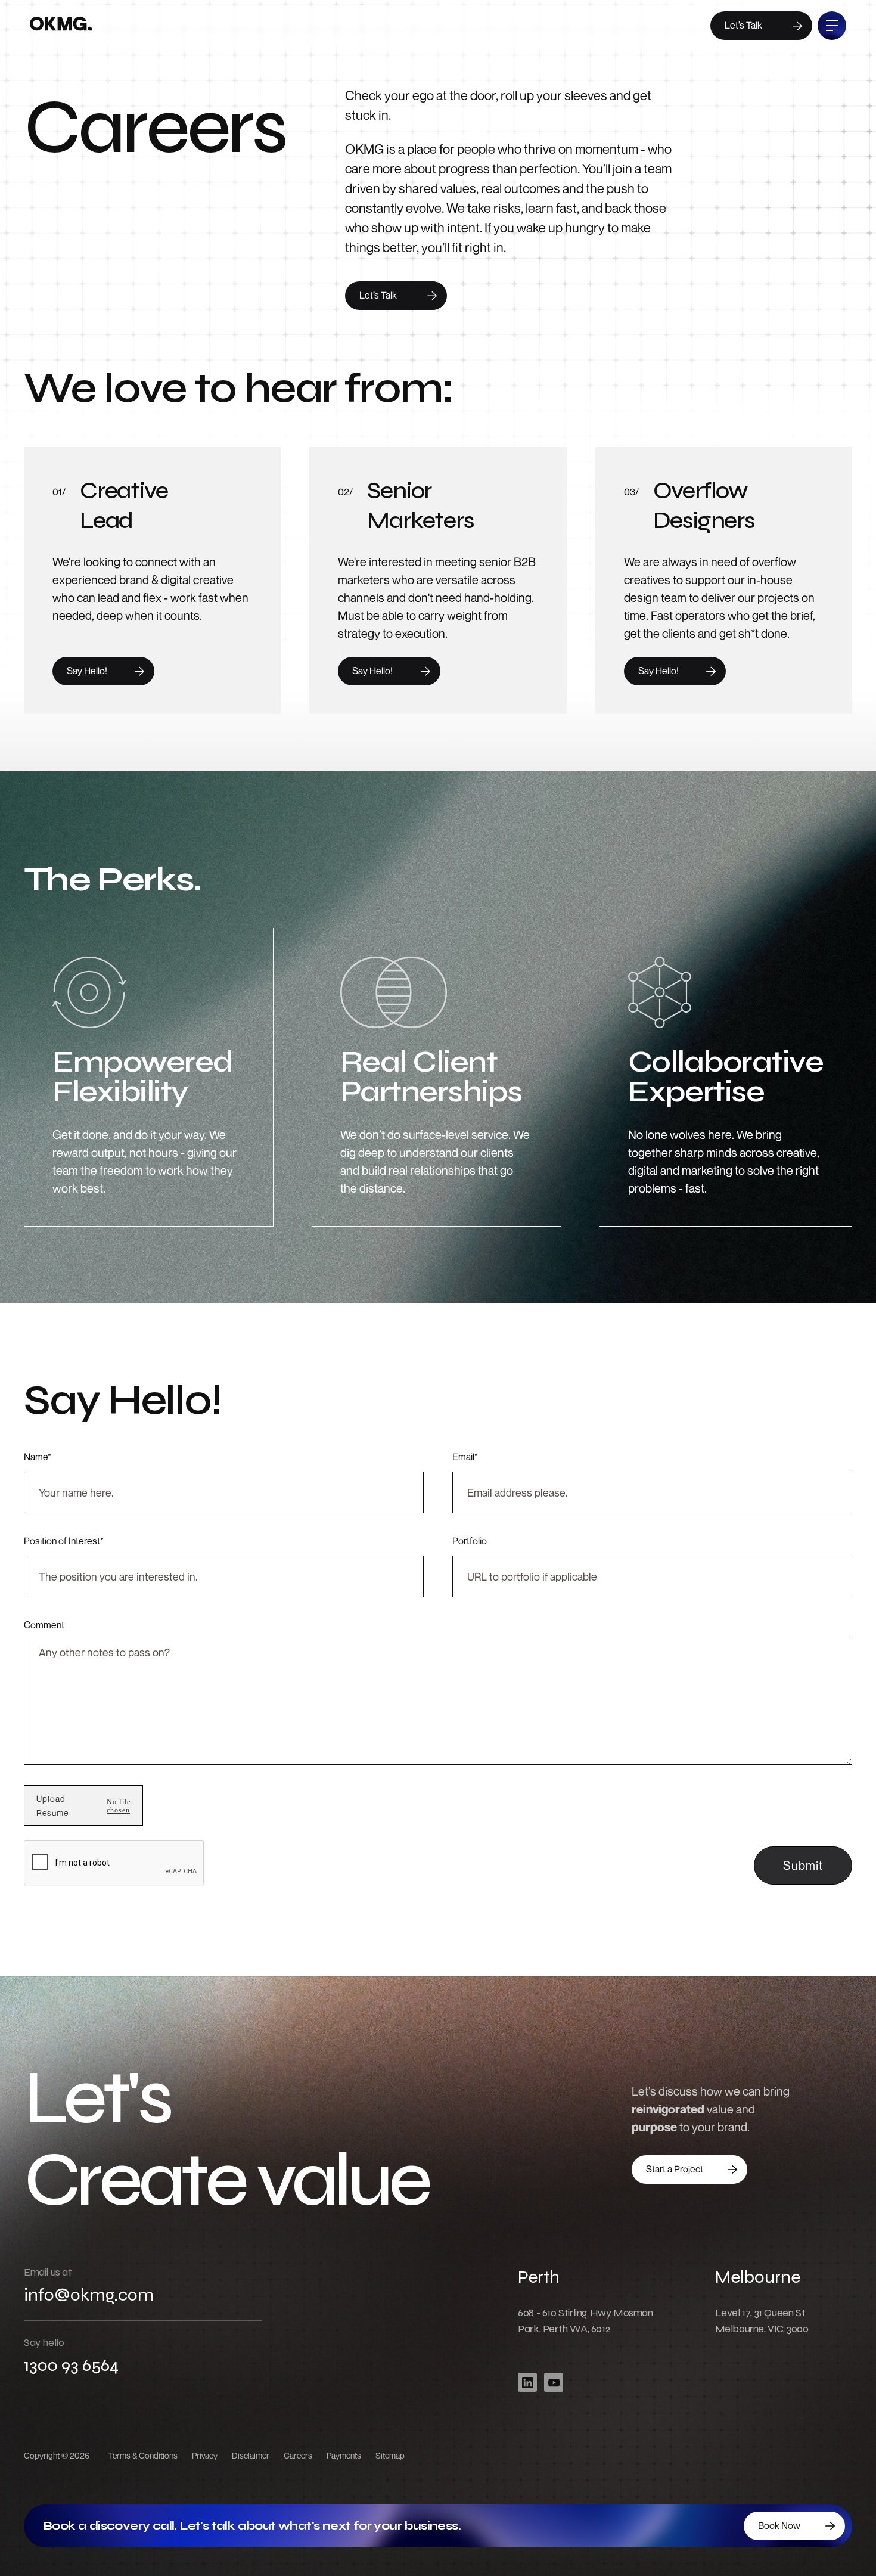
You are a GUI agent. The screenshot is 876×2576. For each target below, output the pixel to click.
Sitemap (390, 2455)
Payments (344, 2455)
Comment (44, 1625)
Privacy (205, 2455)
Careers (298, 2455)
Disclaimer (251, 2455)
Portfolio (470, 1541)
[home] (61, 26)
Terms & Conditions (143, 2455)
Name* (38, 1457)
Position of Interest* (64, 1541)
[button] (52, 1806)
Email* (465, 1457)
